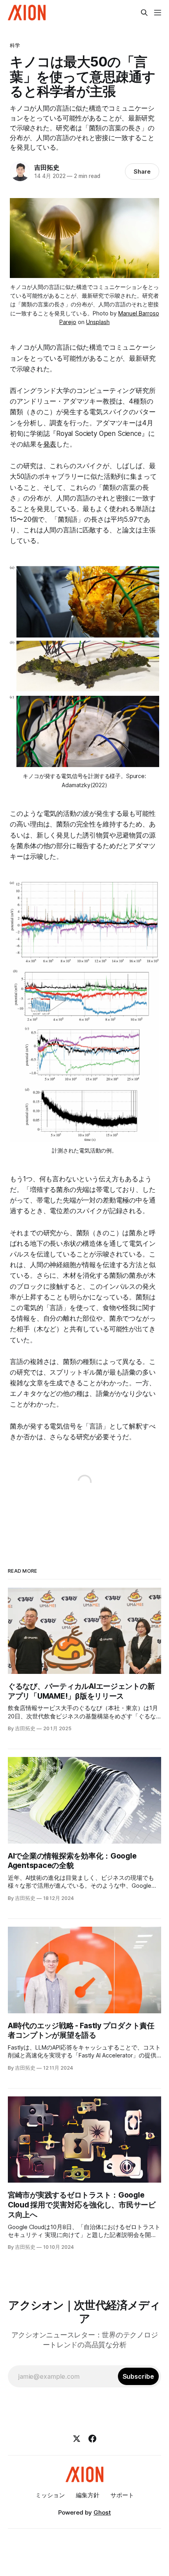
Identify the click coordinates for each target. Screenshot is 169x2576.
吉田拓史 (47, 167)
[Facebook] (92, 2439)
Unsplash (98, 322)
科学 (15, 45)
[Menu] (158, 13)
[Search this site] (144, 13)
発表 (50, 444)
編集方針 (88, 2495)
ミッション (50, 2495)
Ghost (102, 2512)
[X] (77, 2439)
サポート (122, 2495)
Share (142, 171)
